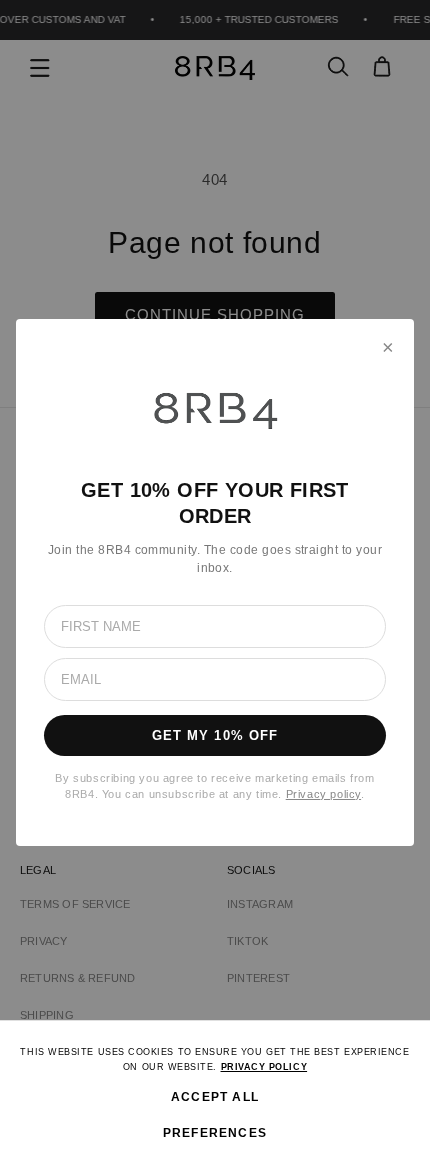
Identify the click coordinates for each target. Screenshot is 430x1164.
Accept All (215, 1097)
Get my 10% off (215, 735)
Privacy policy (323, 794)
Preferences (215, 1133)
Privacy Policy (264, 1067)
